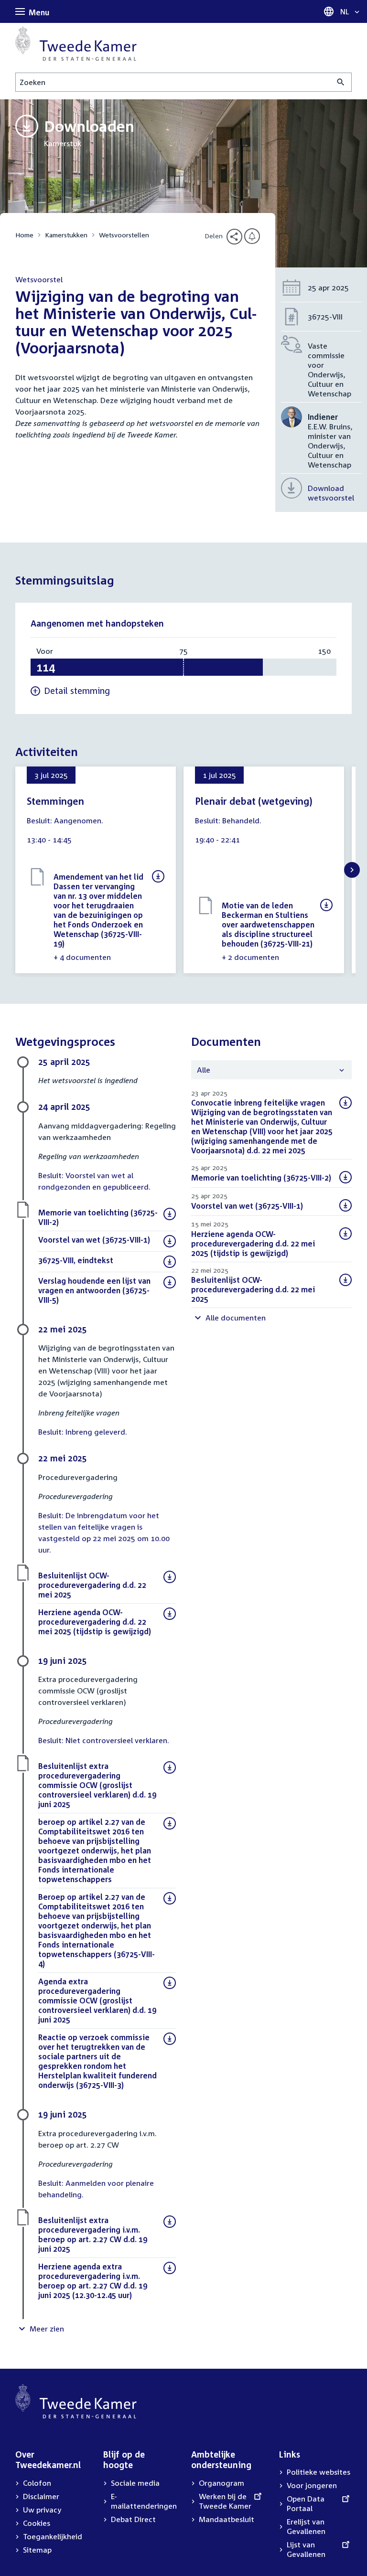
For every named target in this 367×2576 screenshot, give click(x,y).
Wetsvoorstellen (124, 235)
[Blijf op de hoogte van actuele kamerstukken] (252, 236)
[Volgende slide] (352, 870)
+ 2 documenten (250, 957)
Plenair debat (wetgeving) (254, 801)
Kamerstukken (66, 235)
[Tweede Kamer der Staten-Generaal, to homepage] (76, 43)
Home (24, 235)
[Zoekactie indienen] (341, 82)
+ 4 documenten (82, 957)
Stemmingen (55, 801)
